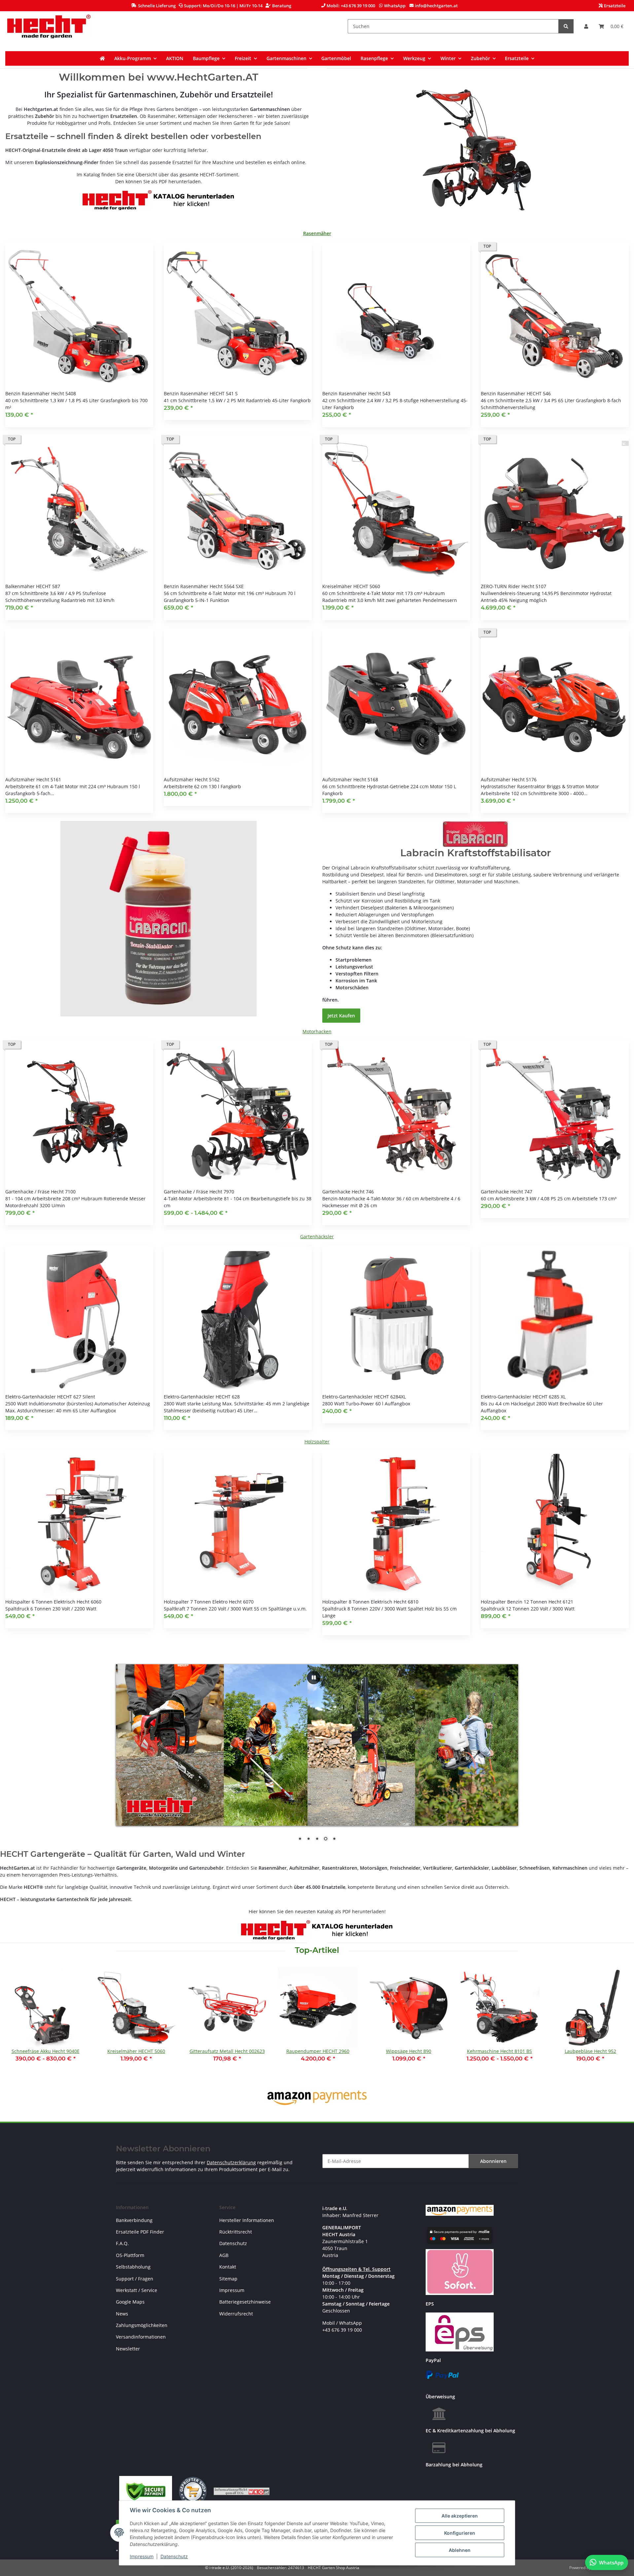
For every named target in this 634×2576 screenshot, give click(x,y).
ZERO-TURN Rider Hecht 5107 (513, 586)
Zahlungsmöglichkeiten (142, 2325)
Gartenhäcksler (317, 1236)
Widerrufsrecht (236, 2314)
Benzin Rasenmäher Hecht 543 (356, 393)
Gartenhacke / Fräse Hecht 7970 (199, 1192)
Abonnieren (493, 2161)
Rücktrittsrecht (236, 2232)
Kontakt (228, 2267)
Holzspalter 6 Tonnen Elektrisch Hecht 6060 (53, 1602)
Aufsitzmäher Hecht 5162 (192, 779)
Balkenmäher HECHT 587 (33, 586)
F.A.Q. (122, 2243)
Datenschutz (174, 2556)
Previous (16, 2023)
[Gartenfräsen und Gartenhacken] (476, 150)
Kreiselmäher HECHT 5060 (351, 586)
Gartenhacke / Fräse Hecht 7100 (40, 1192)
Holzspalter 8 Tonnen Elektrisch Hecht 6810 (370, 1602)
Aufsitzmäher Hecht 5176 (509, 779)
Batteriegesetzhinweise (245, 2302)
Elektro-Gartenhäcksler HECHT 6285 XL (523, 1397)
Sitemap (228, 2279)
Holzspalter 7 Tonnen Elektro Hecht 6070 (209, 1602)
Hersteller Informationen (247, 2220)
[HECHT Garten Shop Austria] (49, 26)
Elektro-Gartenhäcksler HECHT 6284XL (364, 1397)
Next (618, 2023)
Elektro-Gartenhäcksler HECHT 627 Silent (50, 1397)
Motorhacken (317, 1031)
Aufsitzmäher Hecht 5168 (350, 779)
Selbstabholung (133, 2267)
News (122, 2314)
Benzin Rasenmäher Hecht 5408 (41, 393)
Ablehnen (460, 2550)
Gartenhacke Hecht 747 (507, 1192)
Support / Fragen (135, 2279)
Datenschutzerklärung (231, 2162)
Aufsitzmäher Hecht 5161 (33, 779)
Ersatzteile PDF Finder (140, 2232)
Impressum (142, 2556)
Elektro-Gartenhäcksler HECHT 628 (202, 1397)
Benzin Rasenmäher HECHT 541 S (201, 393)
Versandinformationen (141, 2337)
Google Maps (130, 2302)
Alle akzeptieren (460, 2516)
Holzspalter (317, 1442)
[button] (586, 26)
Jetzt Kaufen (341, 1016)
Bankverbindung (134, 2220)
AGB (224, 2255)
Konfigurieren (460, 2533)
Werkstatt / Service (137, 2290)
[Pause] (314, 1677)
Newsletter (128, 2349)
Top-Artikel (317, 1950)
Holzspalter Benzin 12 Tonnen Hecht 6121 (527, 1602)
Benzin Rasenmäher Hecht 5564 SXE (204, 586)
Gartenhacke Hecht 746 (348, 1192)
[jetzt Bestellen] (158, 918)
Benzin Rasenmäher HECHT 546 (516, 393)
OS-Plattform (130, 2255)
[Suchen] (566, 26)
